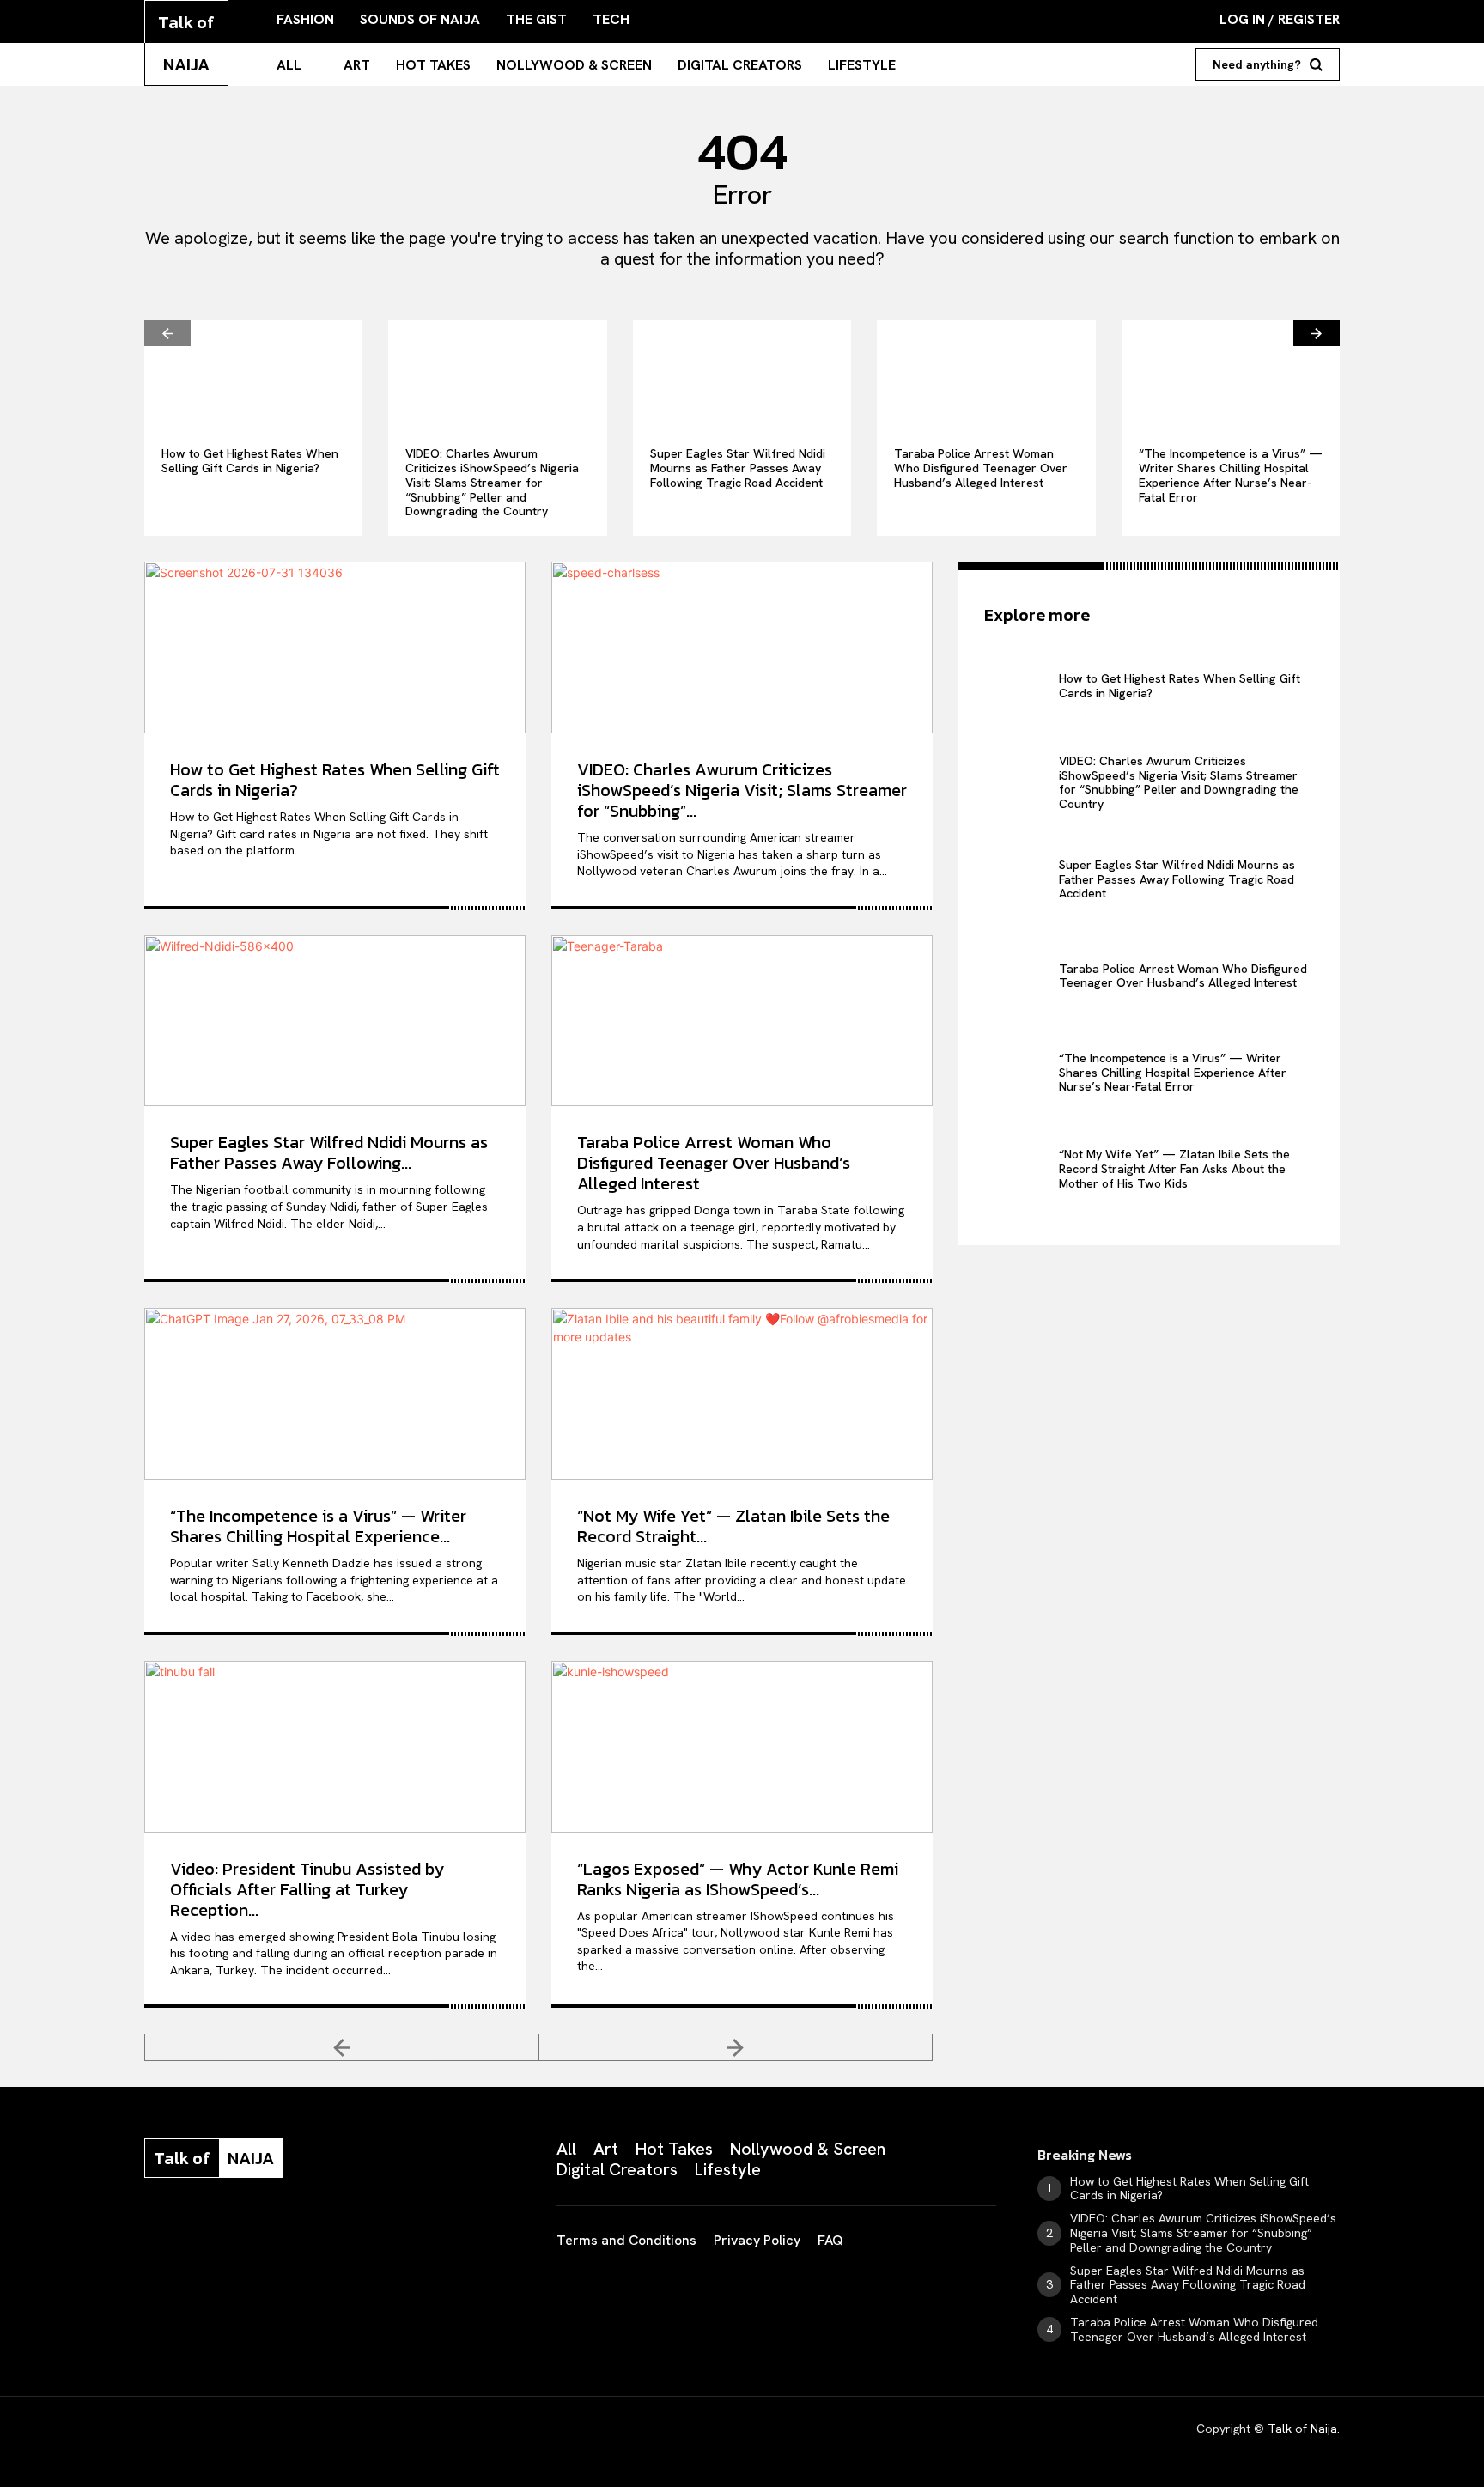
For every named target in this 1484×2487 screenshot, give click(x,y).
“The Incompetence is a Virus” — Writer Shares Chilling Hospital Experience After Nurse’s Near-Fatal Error (1231, 475)
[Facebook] (151, 2234)
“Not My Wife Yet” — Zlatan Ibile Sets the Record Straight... (733, 1526)
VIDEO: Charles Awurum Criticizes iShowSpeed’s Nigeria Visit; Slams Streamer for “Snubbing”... (742, 790)
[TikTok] (280, 2234)
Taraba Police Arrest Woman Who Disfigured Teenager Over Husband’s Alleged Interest (981, 468)
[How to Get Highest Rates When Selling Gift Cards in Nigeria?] (253, 375)
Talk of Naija (1302, 2429)
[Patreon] (237, 2234)
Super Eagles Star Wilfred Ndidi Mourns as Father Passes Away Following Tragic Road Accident (738, 468)
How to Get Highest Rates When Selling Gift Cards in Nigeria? (250, 461)
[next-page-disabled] (736, 2047)
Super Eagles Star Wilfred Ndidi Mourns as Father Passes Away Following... (329, 1152)
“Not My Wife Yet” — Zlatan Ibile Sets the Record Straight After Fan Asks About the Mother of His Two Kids (1174, 1169)
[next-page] (1317, 333)
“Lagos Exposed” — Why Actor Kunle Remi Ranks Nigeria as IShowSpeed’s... (738, 1879)
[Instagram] (194, 2234)
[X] (323, 2234)
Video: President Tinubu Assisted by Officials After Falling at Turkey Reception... (307, 1889)
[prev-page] (167, 333)
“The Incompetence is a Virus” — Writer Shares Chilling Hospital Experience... (318, 1526)
